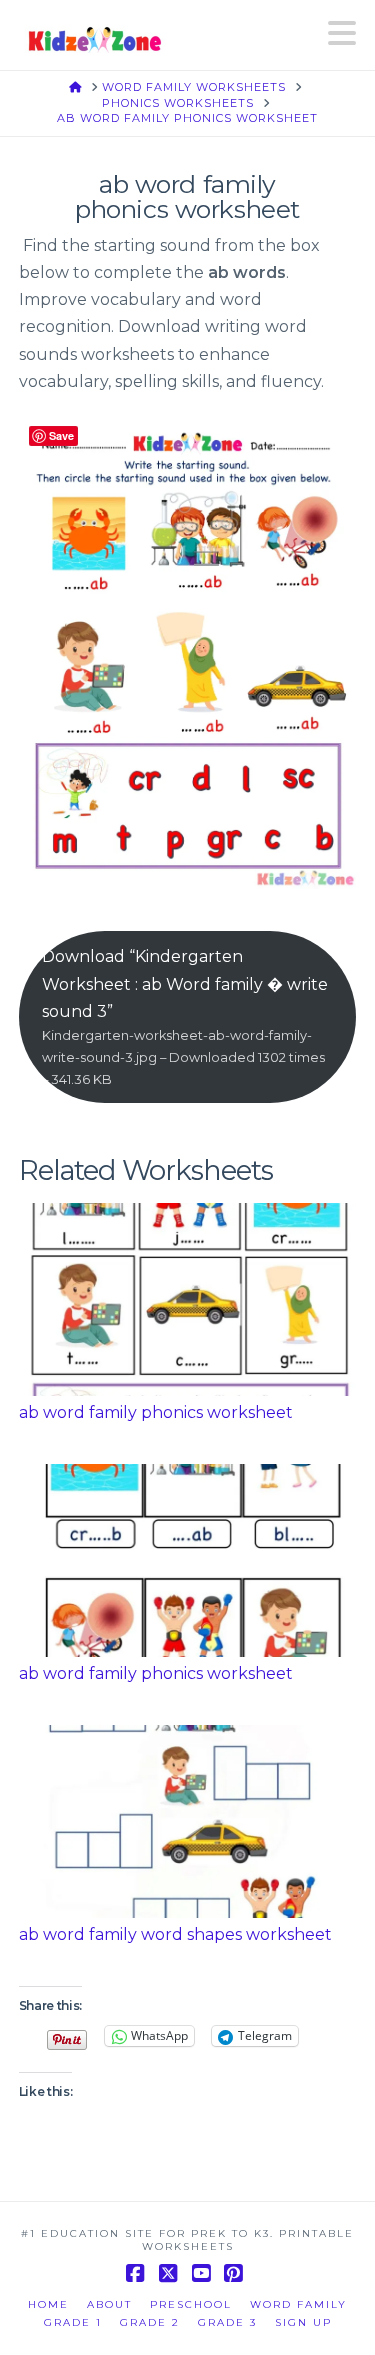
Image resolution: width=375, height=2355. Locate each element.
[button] (342, 33)
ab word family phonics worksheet (156, 1412)
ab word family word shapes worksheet (175, 1934)
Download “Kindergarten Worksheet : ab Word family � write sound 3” (185, 1016)
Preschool (191, 2304)
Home (48, 2304)
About (109, 2304)
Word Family (298, 2304)
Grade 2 (150, 2322)
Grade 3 (227, 2322)
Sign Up (303, 2322)
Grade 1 (73, 2322)
